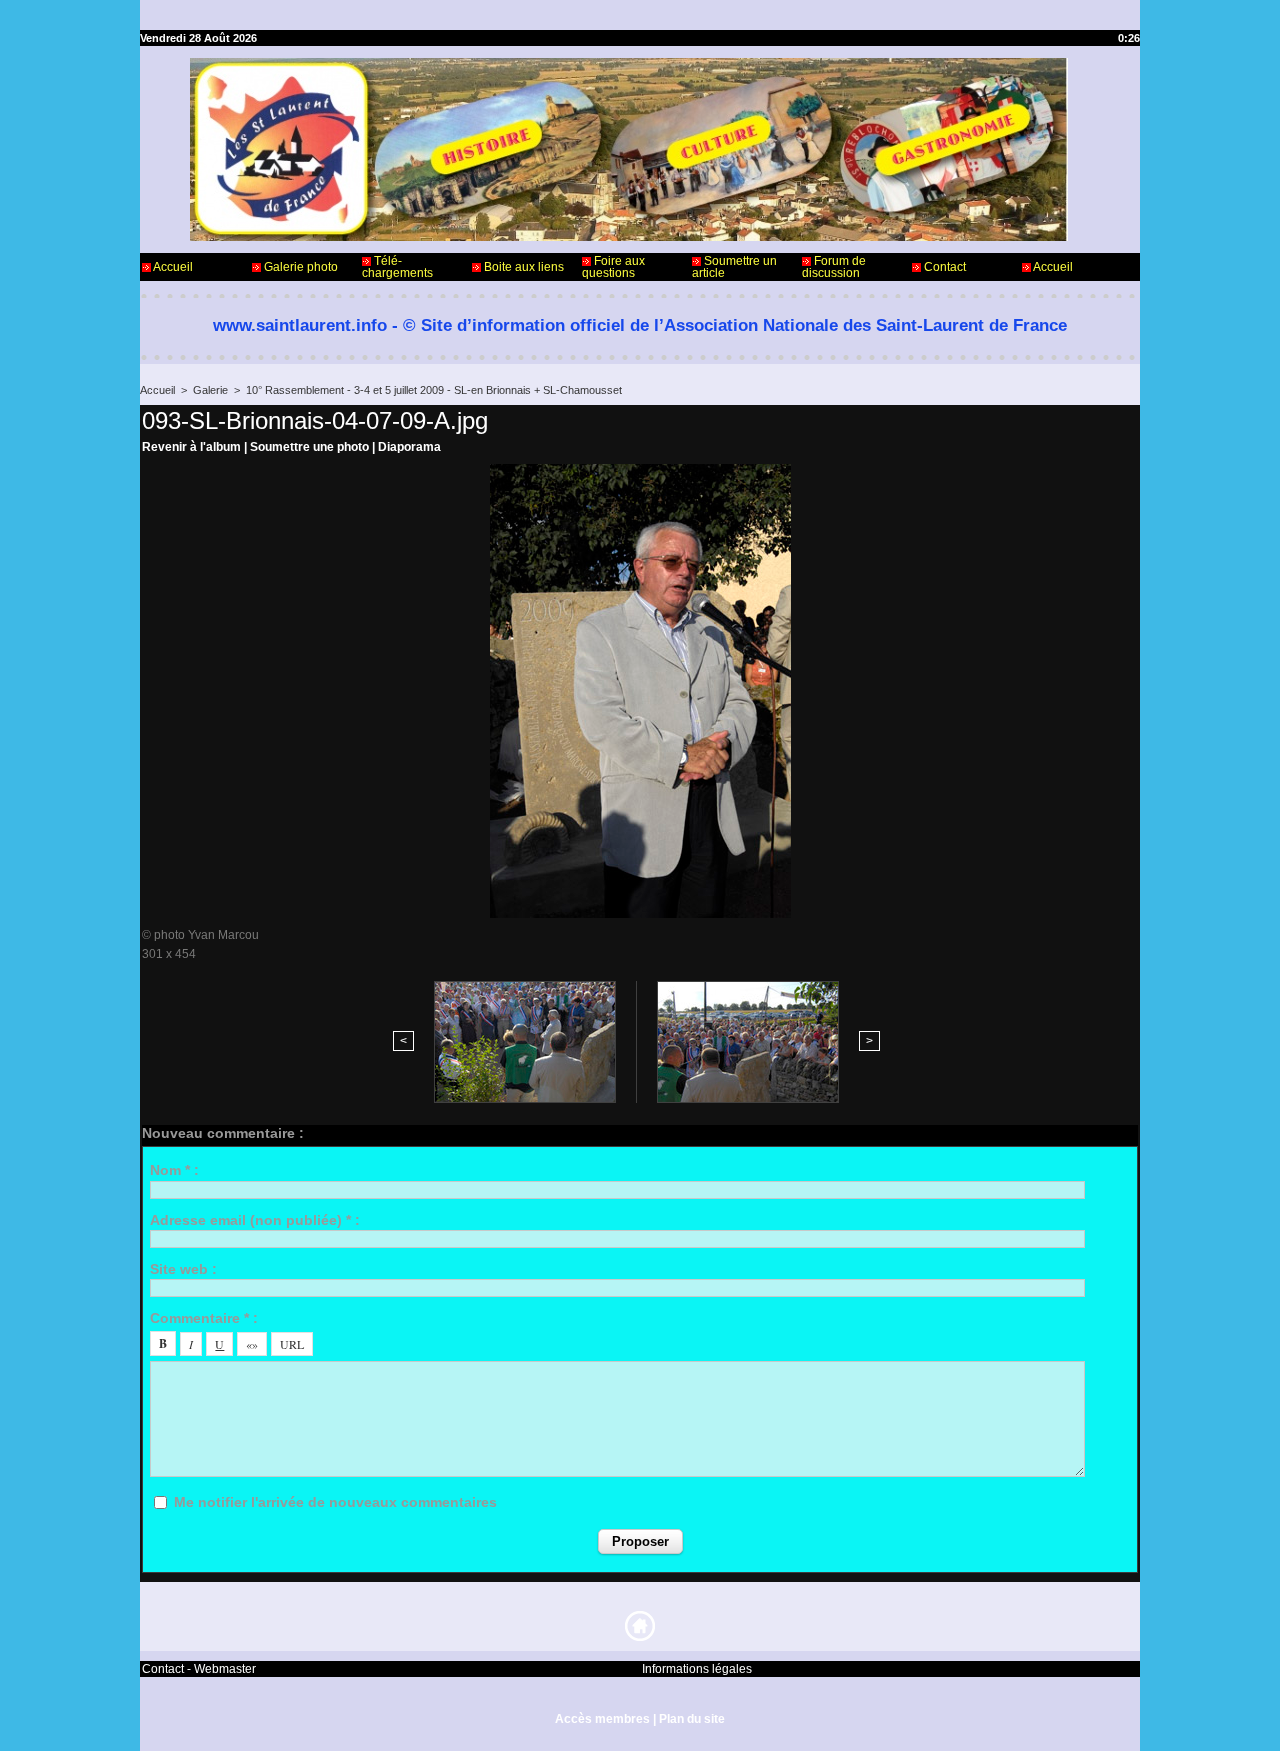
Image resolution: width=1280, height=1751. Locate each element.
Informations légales (697, 1669)
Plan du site (692, 1719)
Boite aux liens (522, 267)
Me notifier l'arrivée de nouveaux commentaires (335, 1502)
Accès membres (602, 1719)
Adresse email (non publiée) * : (255, 1220)
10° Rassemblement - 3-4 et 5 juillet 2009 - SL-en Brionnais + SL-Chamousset (434, 390)
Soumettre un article (734, 267)
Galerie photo (299, 267)
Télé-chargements (397, 267)
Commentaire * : (204, 1318)
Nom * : (174, 1170)
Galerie (210, 390)
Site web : (183, 1269)
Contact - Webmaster (199, 1669)
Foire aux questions (613, 267)
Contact (943, 267)
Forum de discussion (834, 267)
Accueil (172, 267)
